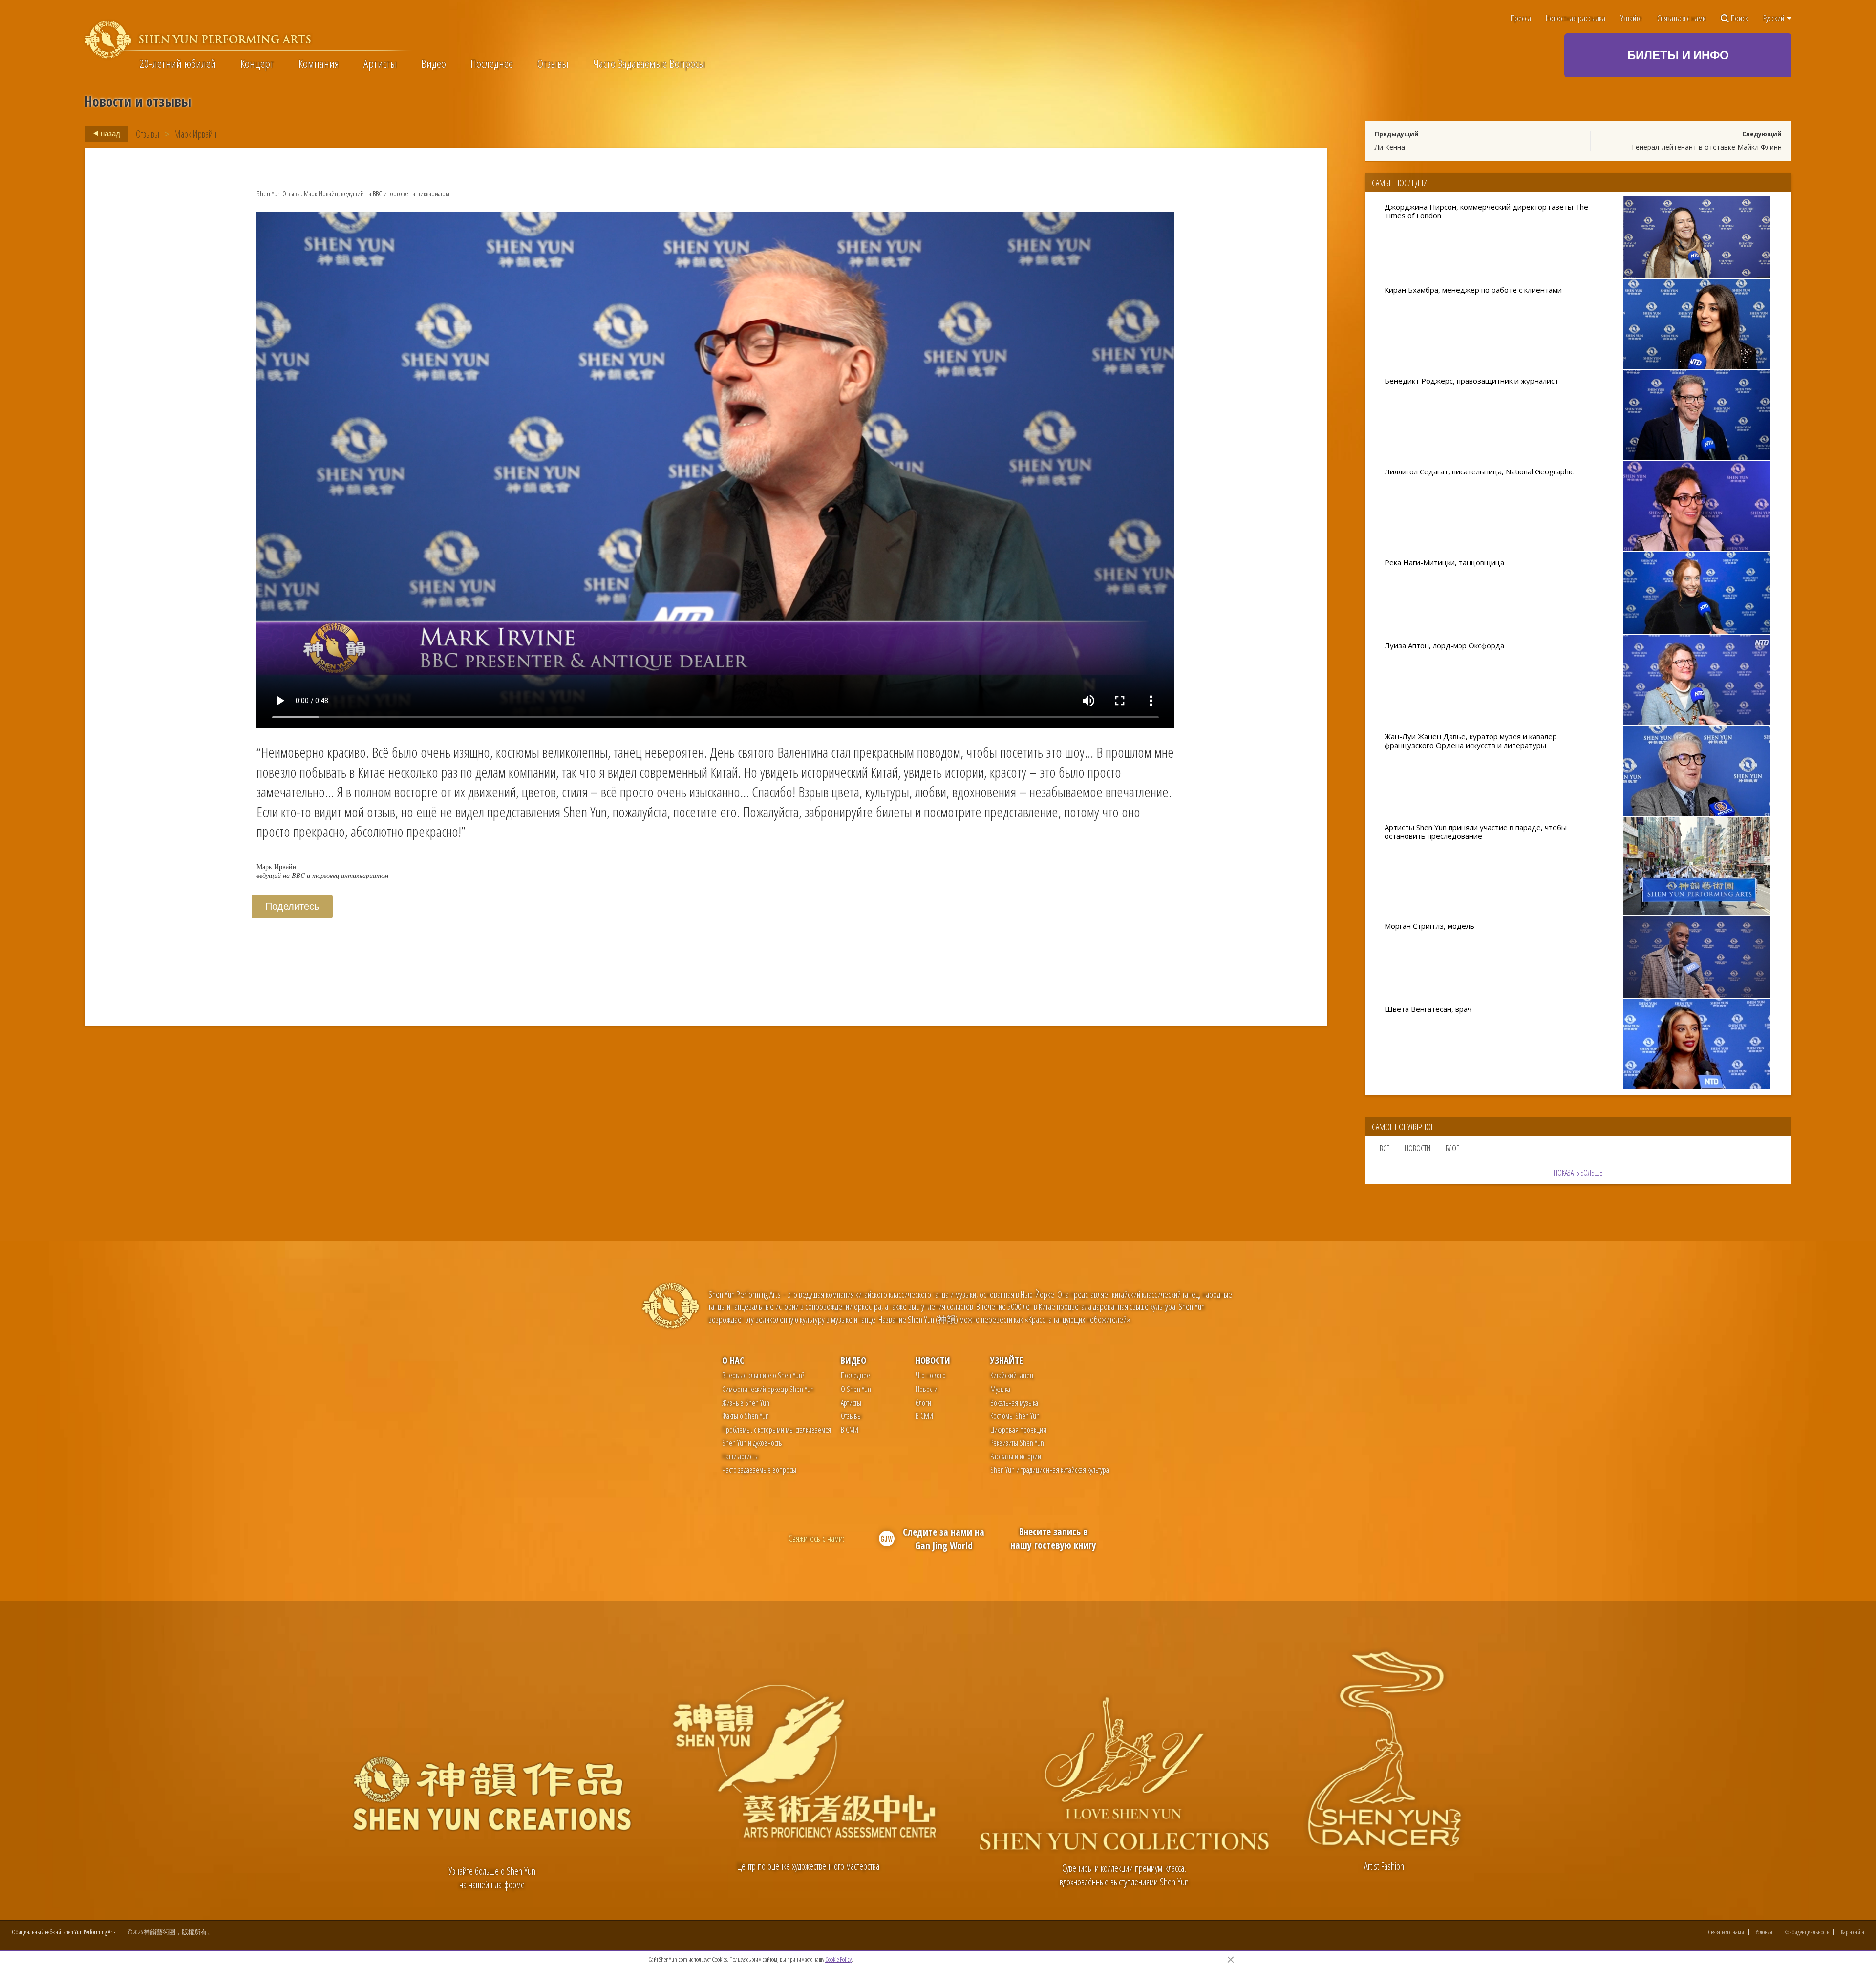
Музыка (1000, 1389)
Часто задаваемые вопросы (759, 1470)
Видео (434, 64)
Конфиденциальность (1807, 1932)
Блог (1452, 1148)
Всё (1385, 1148)
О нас (733, 1360)
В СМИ (850, 1430)
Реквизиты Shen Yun (1017, 1443)
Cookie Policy (838, 1959)
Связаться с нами (1682, 18)
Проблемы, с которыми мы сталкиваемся (777, 1430)
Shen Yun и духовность (752, 1443)
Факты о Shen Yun (746, 1416)
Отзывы (553, 64)
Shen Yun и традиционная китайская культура (1050, 1470)
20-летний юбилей (178, 64)
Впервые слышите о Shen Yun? (763, 1375)
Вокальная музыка (1014, 1403)
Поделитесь (292, 906)
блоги (923, 1403)
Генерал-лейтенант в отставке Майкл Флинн (1707, 147)
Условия (1764, 1932)
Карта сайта (1853, 1932)
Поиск (1739, 18)
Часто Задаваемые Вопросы (649, 64)
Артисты (380, 64)
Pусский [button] (1774, 18)
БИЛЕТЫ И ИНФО (1678, 54)
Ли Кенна (1390, 147)
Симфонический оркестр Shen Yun (768, 1389)
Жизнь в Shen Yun (746, 1403)
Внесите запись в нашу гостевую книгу (1053, 1538)
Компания (319, 64)
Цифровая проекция (1018, 1430)
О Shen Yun (856, 1389)
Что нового (931, 1375)
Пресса (1521, 18)
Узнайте (1631, 18)
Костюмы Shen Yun (1015, 1416)
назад (110, 133)
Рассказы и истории (1016, 1456)
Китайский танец (1012, 1375)
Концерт (257, 64)
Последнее (492, 64)
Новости (1418, 1148)
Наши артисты (740, 1456)
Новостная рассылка (1576, 18)
